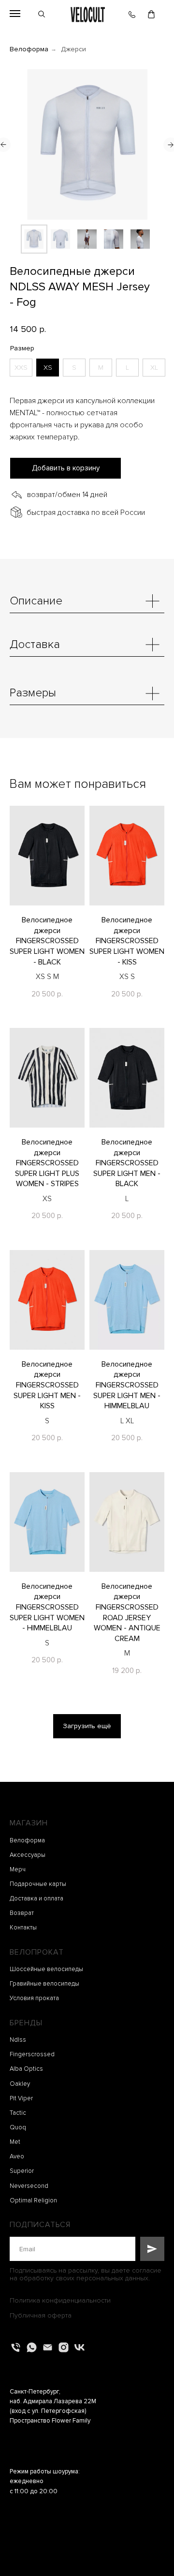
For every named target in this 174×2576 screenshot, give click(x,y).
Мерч (18, 1869)
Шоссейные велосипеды (46, 1969)
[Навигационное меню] (15, 14)
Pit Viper (21, 2098)
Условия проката (34, 1998)
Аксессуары (28, 1855)
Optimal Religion (33, 2200)
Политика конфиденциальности (60, 2300)
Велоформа (29, 49)
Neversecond (29, 2186)
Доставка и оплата (36, 1898)
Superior (22, 2171)
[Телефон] (16, 2347)
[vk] (80, 2347)
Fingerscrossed (32, 2054)
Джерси (73, 49)
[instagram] (64, 2347)
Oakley (20, 2084)
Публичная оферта (41, 2315)
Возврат (22, 1913)
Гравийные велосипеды (44, 1984)
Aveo (17, 2156)
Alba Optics (26, 2069)
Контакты (23, 1928)
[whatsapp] (32, 2347)
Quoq (18, 2127)
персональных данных (112, 2278)
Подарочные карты (38, 1884)
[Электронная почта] (48, 2347)
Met (15, 2142)
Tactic (18, 2113)
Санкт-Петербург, (35, 2392)
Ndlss (18, 2040)
